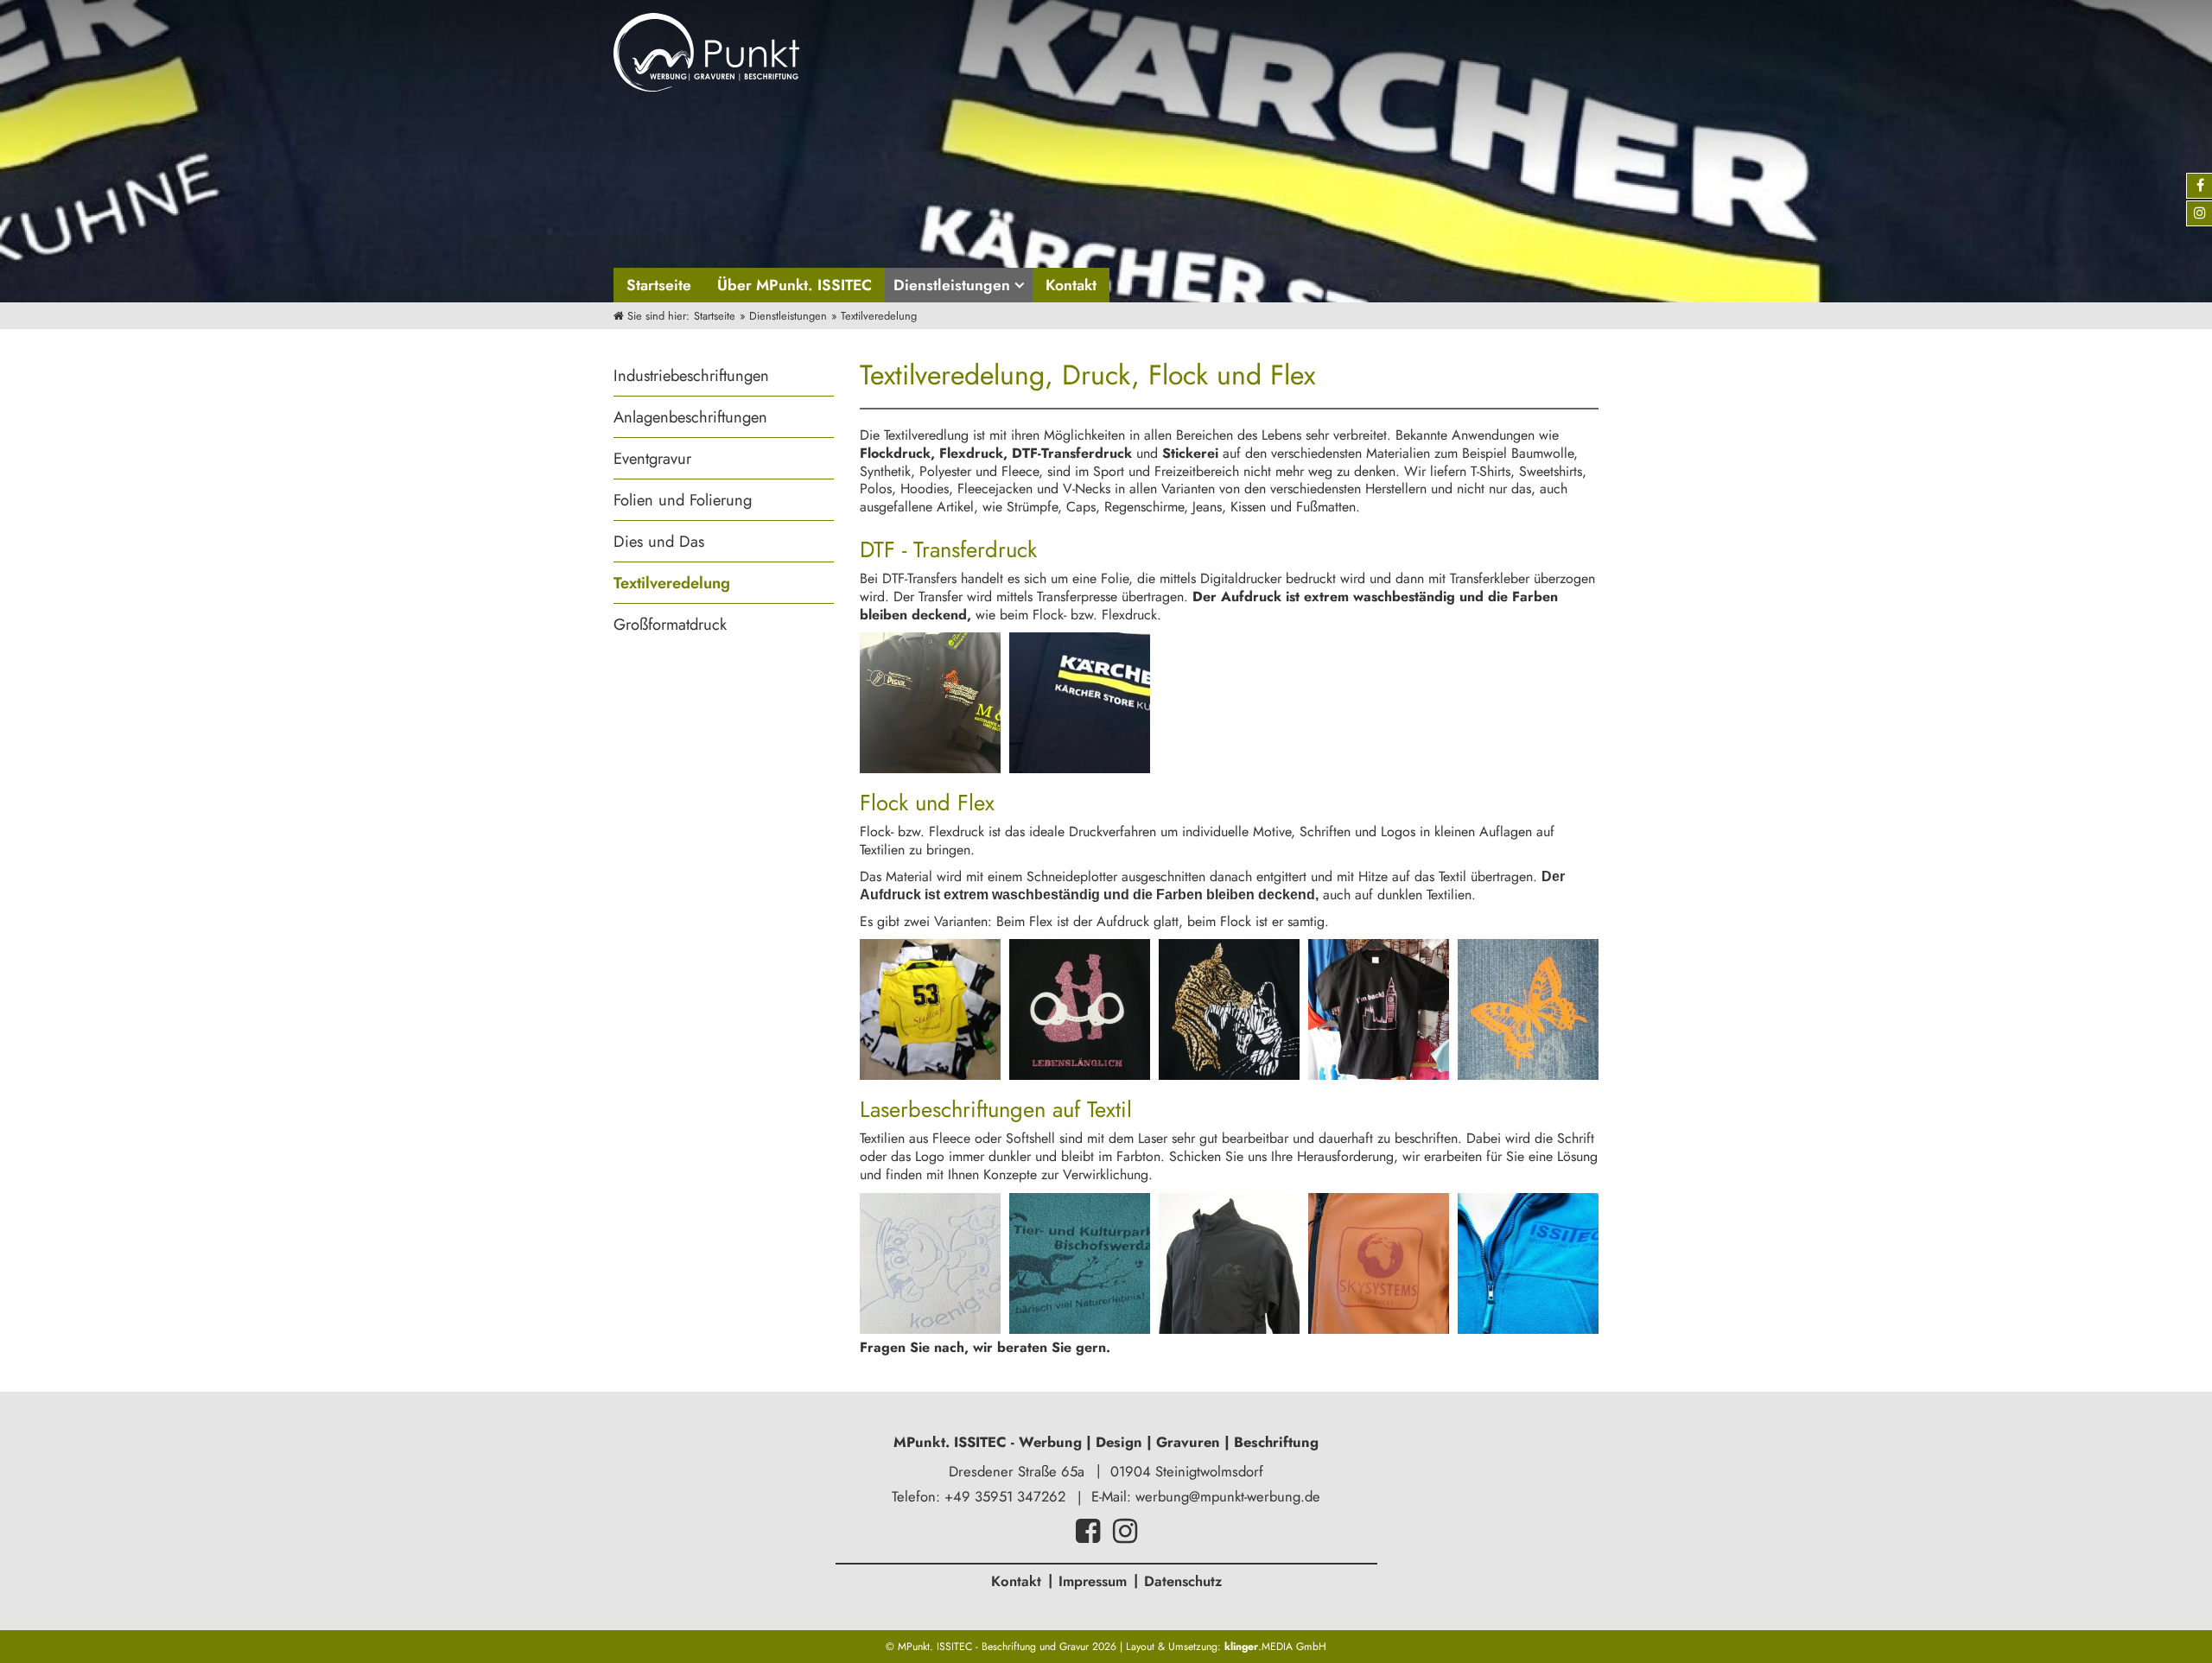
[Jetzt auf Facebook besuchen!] (1088, 1536)
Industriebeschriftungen (691, 375)
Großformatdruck (670, 624)
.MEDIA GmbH (1275, 1647)
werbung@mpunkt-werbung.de (1228, 1496)
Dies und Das (659, 541)
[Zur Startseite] (706, 52)
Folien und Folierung (683, 500)
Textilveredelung (672, 583)
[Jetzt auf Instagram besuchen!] (1125, 1536)
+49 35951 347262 (1005, 1496)
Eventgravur (652, 458)
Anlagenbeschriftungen (690, 417)
